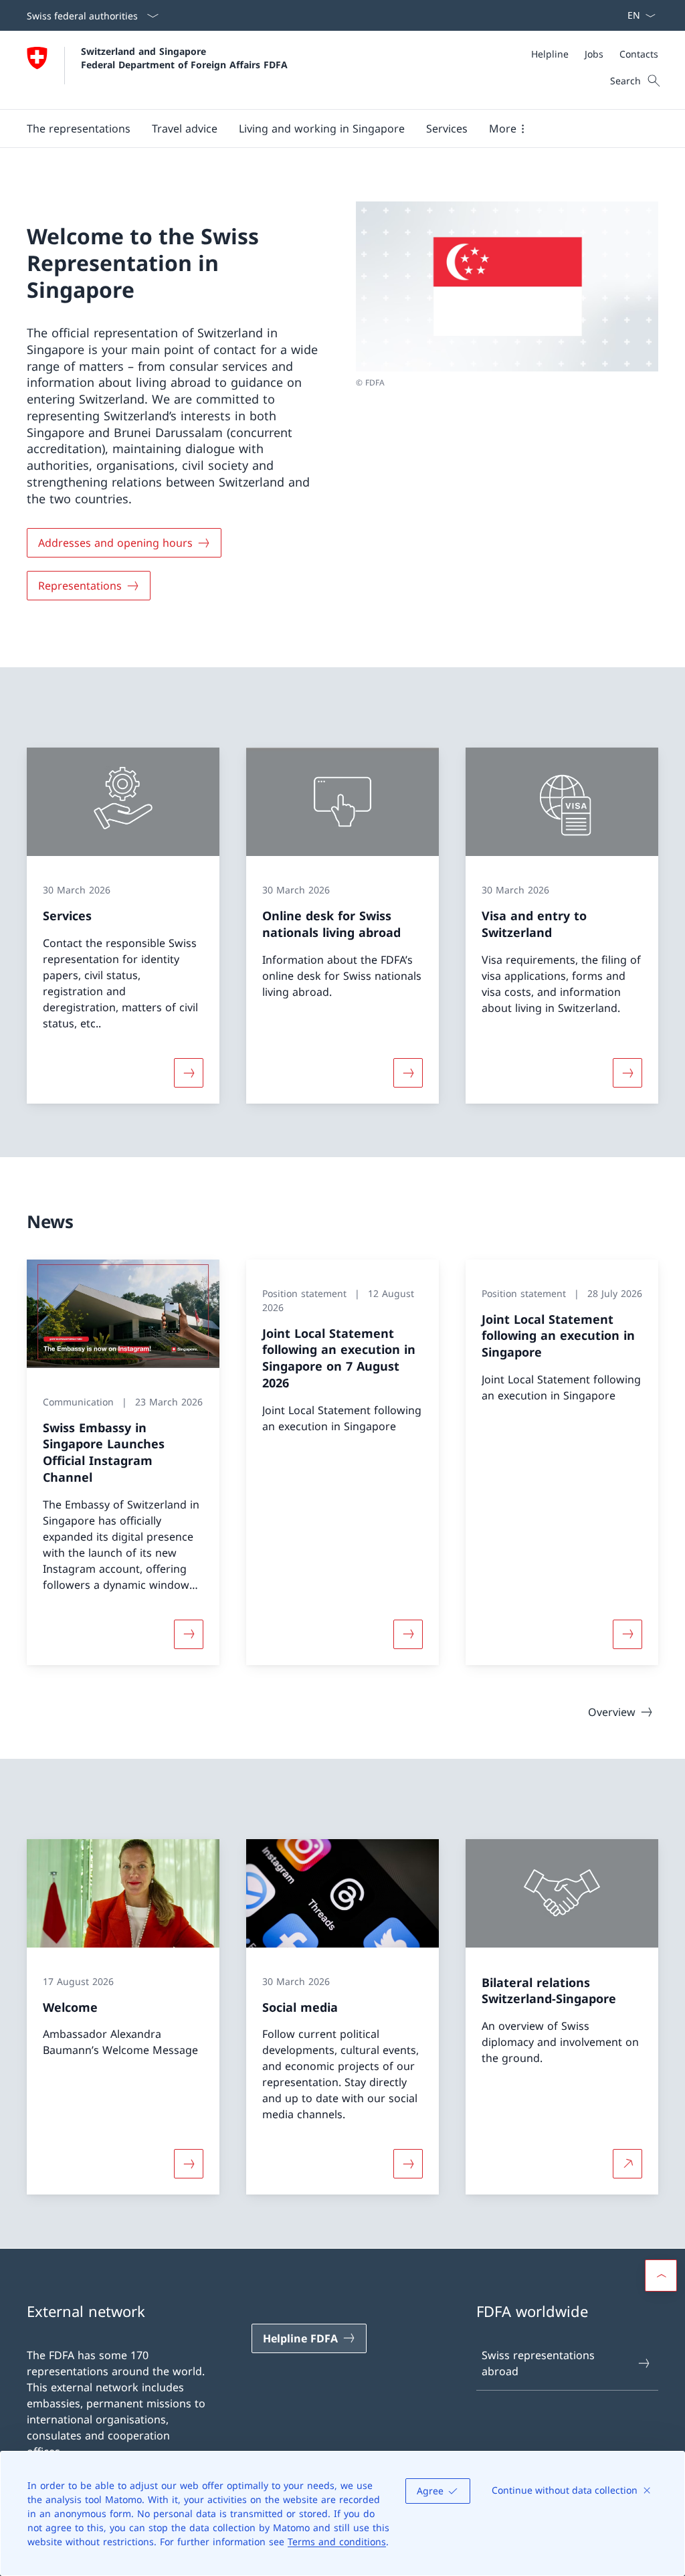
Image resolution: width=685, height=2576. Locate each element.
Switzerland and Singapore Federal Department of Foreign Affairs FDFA (184, 58)
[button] (79, 128)
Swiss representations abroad (538, 2363)
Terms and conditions (337, 2542)
